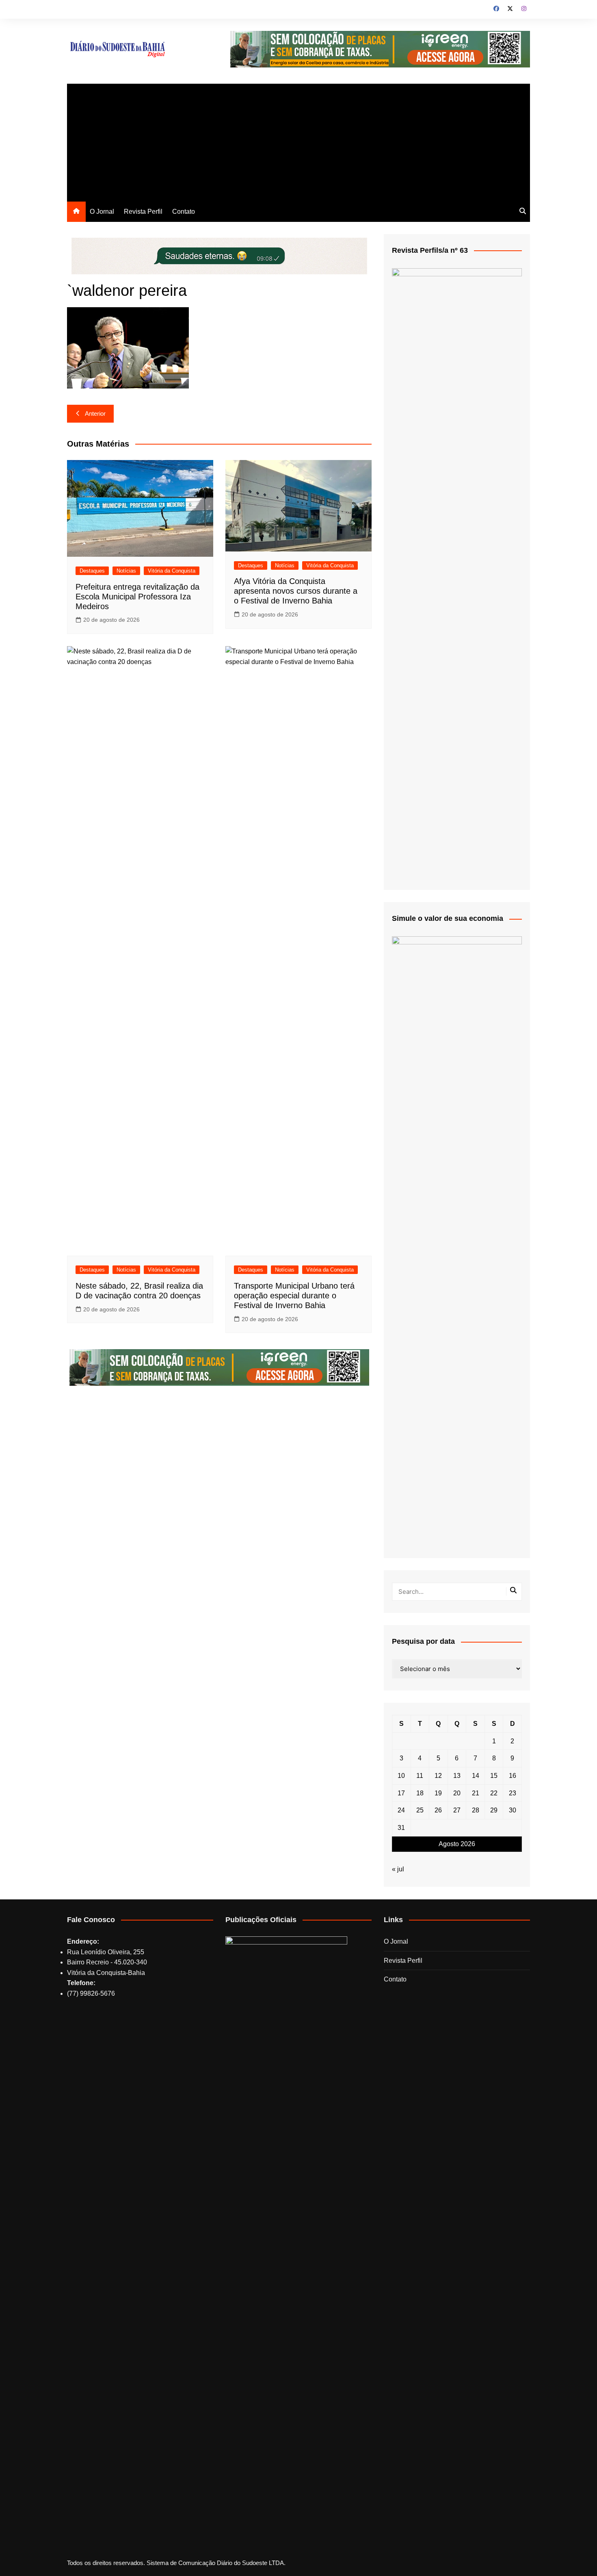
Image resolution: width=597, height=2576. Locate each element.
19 (438, 1793)
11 (420, 1776)
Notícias (126, 571)
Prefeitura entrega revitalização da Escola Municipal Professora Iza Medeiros (137, 597)
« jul (398, 1869)
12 (438, 1776)
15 (494, 1776)
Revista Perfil (143, 212)
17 (401, 1793)
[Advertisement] (298, 141)
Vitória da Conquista (172, 571)
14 (476, 1776)
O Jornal (102, 212)
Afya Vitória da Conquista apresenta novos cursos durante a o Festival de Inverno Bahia (296, 591)
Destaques (92, 571)
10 (401, 1776)
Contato (184, 212)
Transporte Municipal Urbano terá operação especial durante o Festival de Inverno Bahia (294, 1296)
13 (457, 1776)
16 (513, 1776)
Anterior (95, 413)
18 (420, 1793)
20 (457, 1793)
